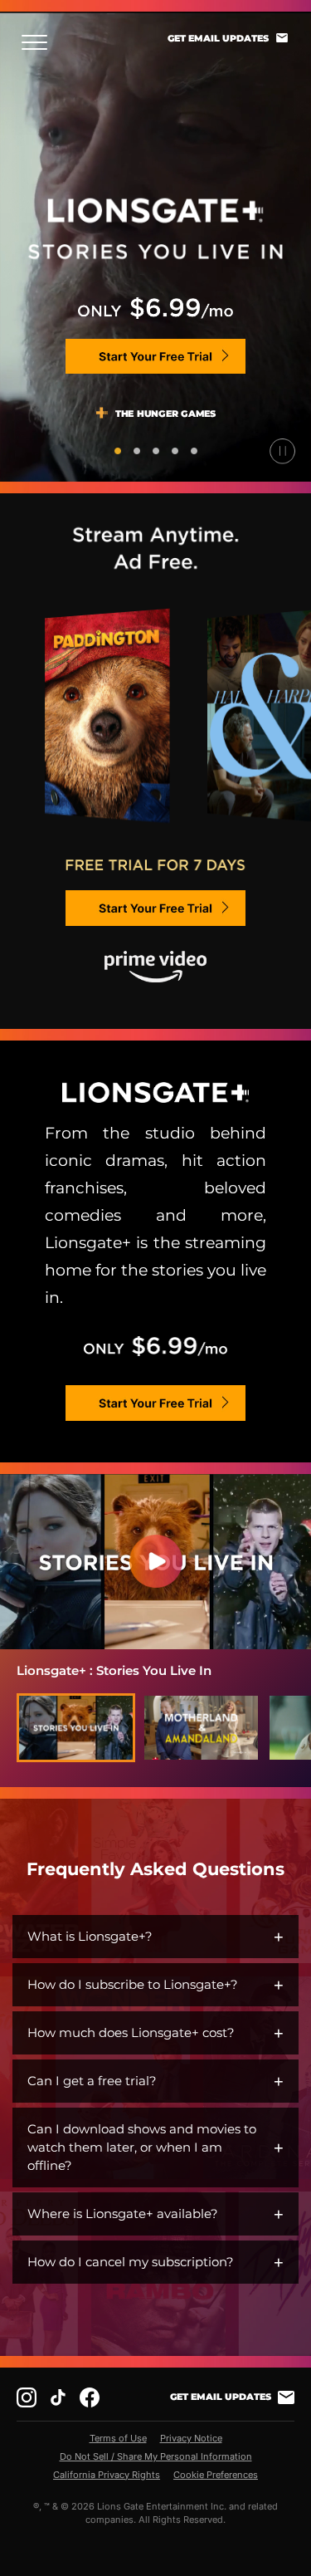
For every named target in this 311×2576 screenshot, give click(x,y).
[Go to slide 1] (118, 451)
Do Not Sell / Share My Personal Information (156, 2456)
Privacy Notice (191, 2438)
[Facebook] (90, 2397)
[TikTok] (58, 2397)
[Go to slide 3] (156, 451)
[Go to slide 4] (175, 451)
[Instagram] (27, 2397)
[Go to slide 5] (194, 451)
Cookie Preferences (216, 2475)
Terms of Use (118, 2438)
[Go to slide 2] (137, 451)
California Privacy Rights (107, 2475)
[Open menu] (39, 42)
